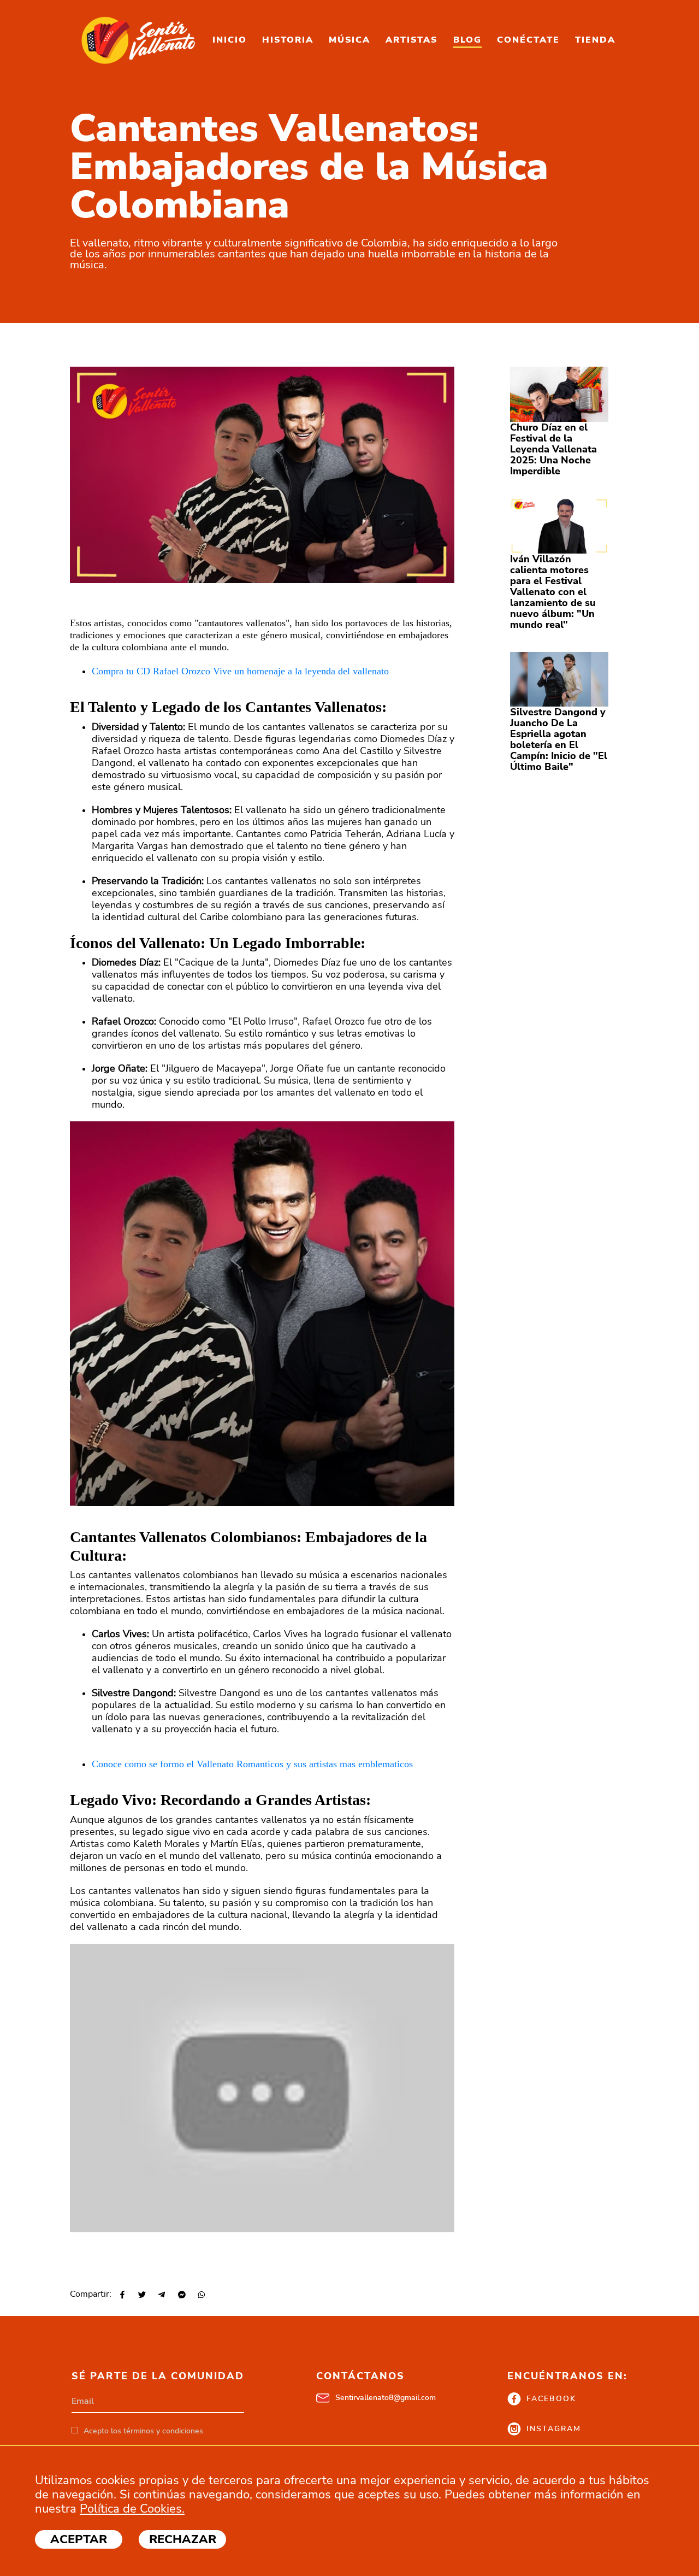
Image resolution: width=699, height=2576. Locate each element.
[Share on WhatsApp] (201, 2295)
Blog (467, 40)
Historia (288, 40)
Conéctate (528, 40)
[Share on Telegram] (161, 2295)
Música (349, 40)
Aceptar (79, 2539)
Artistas (411, 40)
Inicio (230, 40)
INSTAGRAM (554, 2429)
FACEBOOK (551, 2399)
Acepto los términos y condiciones (143, 2431)
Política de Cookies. (132, 2509)
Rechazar (183, 2539)
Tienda (595, 40)
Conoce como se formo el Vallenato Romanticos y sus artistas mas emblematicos (252, 1764)
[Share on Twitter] (141, 2295)
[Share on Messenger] (180, 2295)
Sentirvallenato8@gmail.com (386, 2398)
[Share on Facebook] (122, 2295)
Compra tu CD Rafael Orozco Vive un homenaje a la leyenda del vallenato (240, 671)
